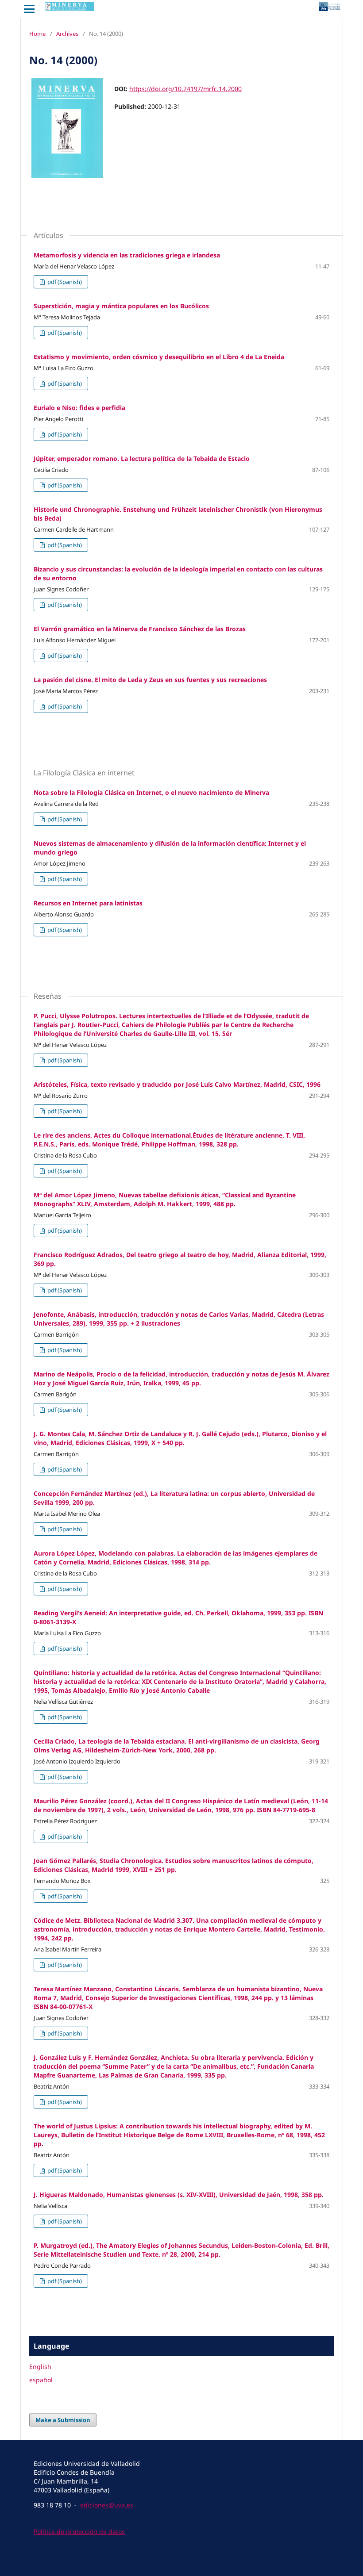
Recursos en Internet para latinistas (88, 903)
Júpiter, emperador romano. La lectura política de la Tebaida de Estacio (142, 458)
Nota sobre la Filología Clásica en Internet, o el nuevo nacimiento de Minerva (151, 792)
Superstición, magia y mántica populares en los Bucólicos (121, 306)
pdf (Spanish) (64, 282)
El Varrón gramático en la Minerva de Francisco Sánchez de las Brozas (140, 629)
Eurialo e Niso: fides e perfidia (79, 408)
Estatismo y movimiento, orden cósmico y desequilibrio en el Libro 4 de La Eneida (159, 357)
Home (37, 34)
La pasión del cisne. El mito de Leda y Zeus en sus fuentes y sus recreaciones (150, 680)
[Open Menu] (29, 9)
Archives (67, 34)
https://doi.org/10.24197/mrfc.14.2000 (185, 89)
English (40, 2367)
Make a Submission (63, 2420)
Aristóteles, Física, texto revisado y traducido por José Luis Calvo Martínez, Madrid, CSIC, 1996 (177, 1084)
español (41, 2380)
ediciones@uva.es (107, 2505)
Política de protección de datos (79, 2532)
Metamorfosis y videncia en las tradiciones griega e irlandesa (127, 255)
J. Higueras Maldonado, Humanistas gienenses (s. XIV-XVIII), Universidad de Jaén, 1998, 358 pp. (179, 2195)
